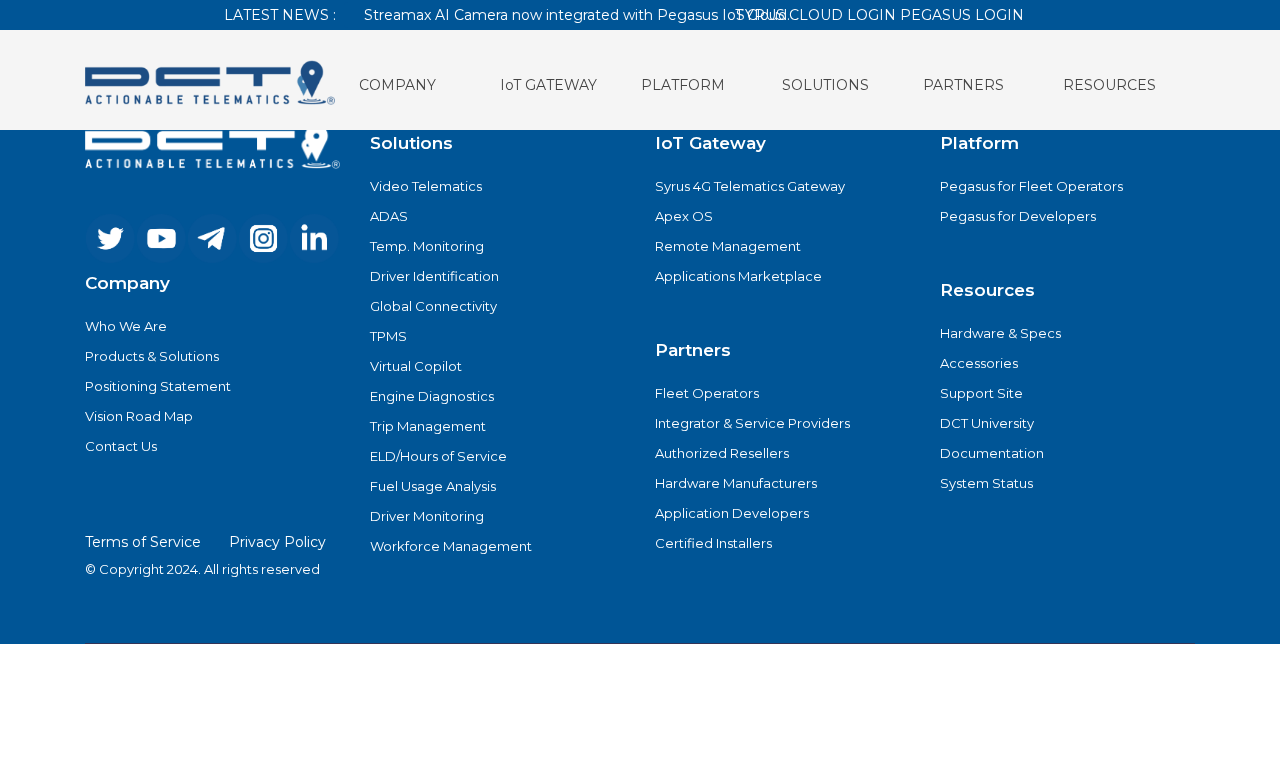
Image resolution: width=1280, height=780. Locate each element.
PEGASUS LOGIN (962, 15)
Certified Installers (713, 543)
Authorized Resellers (722, 453)
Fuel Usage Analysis (433, 486)
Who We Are (126, 326)
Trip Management (428, 426)
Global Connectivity (433, 306)
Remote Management (728, 246)
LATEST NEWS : (280, 15)
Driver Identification (434, 276)
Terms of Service (143, 542)
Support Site (981, 393)
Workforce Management (451, 546)
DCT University (987, 423)
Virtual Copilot (416, 366)
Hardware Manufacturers (736, 483)
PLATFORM (683, 85)
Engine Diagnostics (432, 396)
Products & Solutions (152, 356)
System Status (986, 483)
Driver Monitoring (427, 516)
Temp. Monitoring (427, 246)
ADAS (389, 216)
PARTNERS (963, 85)
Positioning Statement (158, 386)
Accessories (979, 363)
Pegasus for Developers (1018, 216)
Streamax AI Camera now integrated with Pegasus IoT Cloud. (577, 15)
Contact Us (121, 446)
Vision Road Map (139, 416)
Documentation (992, 453)
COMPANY (397, 85)
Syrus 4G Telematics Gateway (750, 186)
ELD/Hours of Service (438, 456)
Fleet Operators (707, 393)
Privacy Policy (277, 542)
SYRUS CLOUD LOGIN (816, 15)
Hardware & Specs (1000, 333)
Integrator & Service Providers (752, 423)
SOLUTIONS (825, 85)
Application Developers (732, 513)
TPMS (388, 336)
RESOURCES (1109, 85)
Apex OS (684, 216)
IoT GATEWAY (548, 85)
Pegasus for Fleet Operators (1031, 186)
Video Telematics (426, 186)
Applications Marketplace (738, 276)
